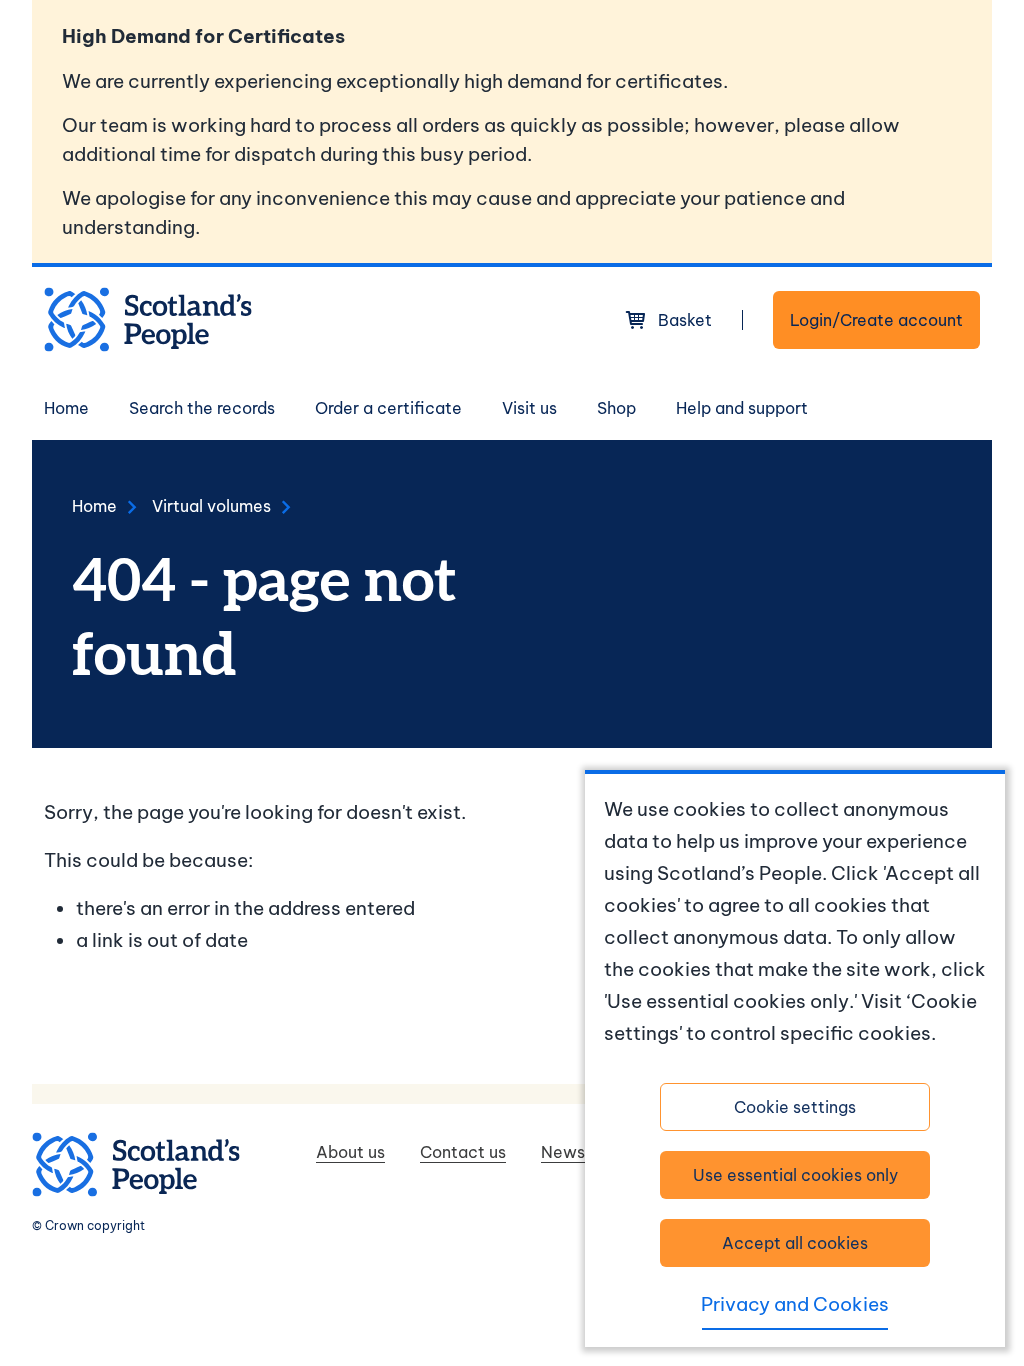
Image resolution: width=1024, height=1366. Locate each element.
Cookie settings (795, 1107)
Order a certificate (388, 408)
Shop (616, 408)
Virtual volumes (211, 506)
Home (66, 408)
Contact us (463, 1152)
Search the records (202, 408)
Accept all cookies (795, 1243)
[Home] (148, 319)
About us (350, 1152)
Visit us (529, 408)
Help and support (742, 408)
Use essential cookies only (795, 1175)
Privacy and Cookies (795, 1304)
